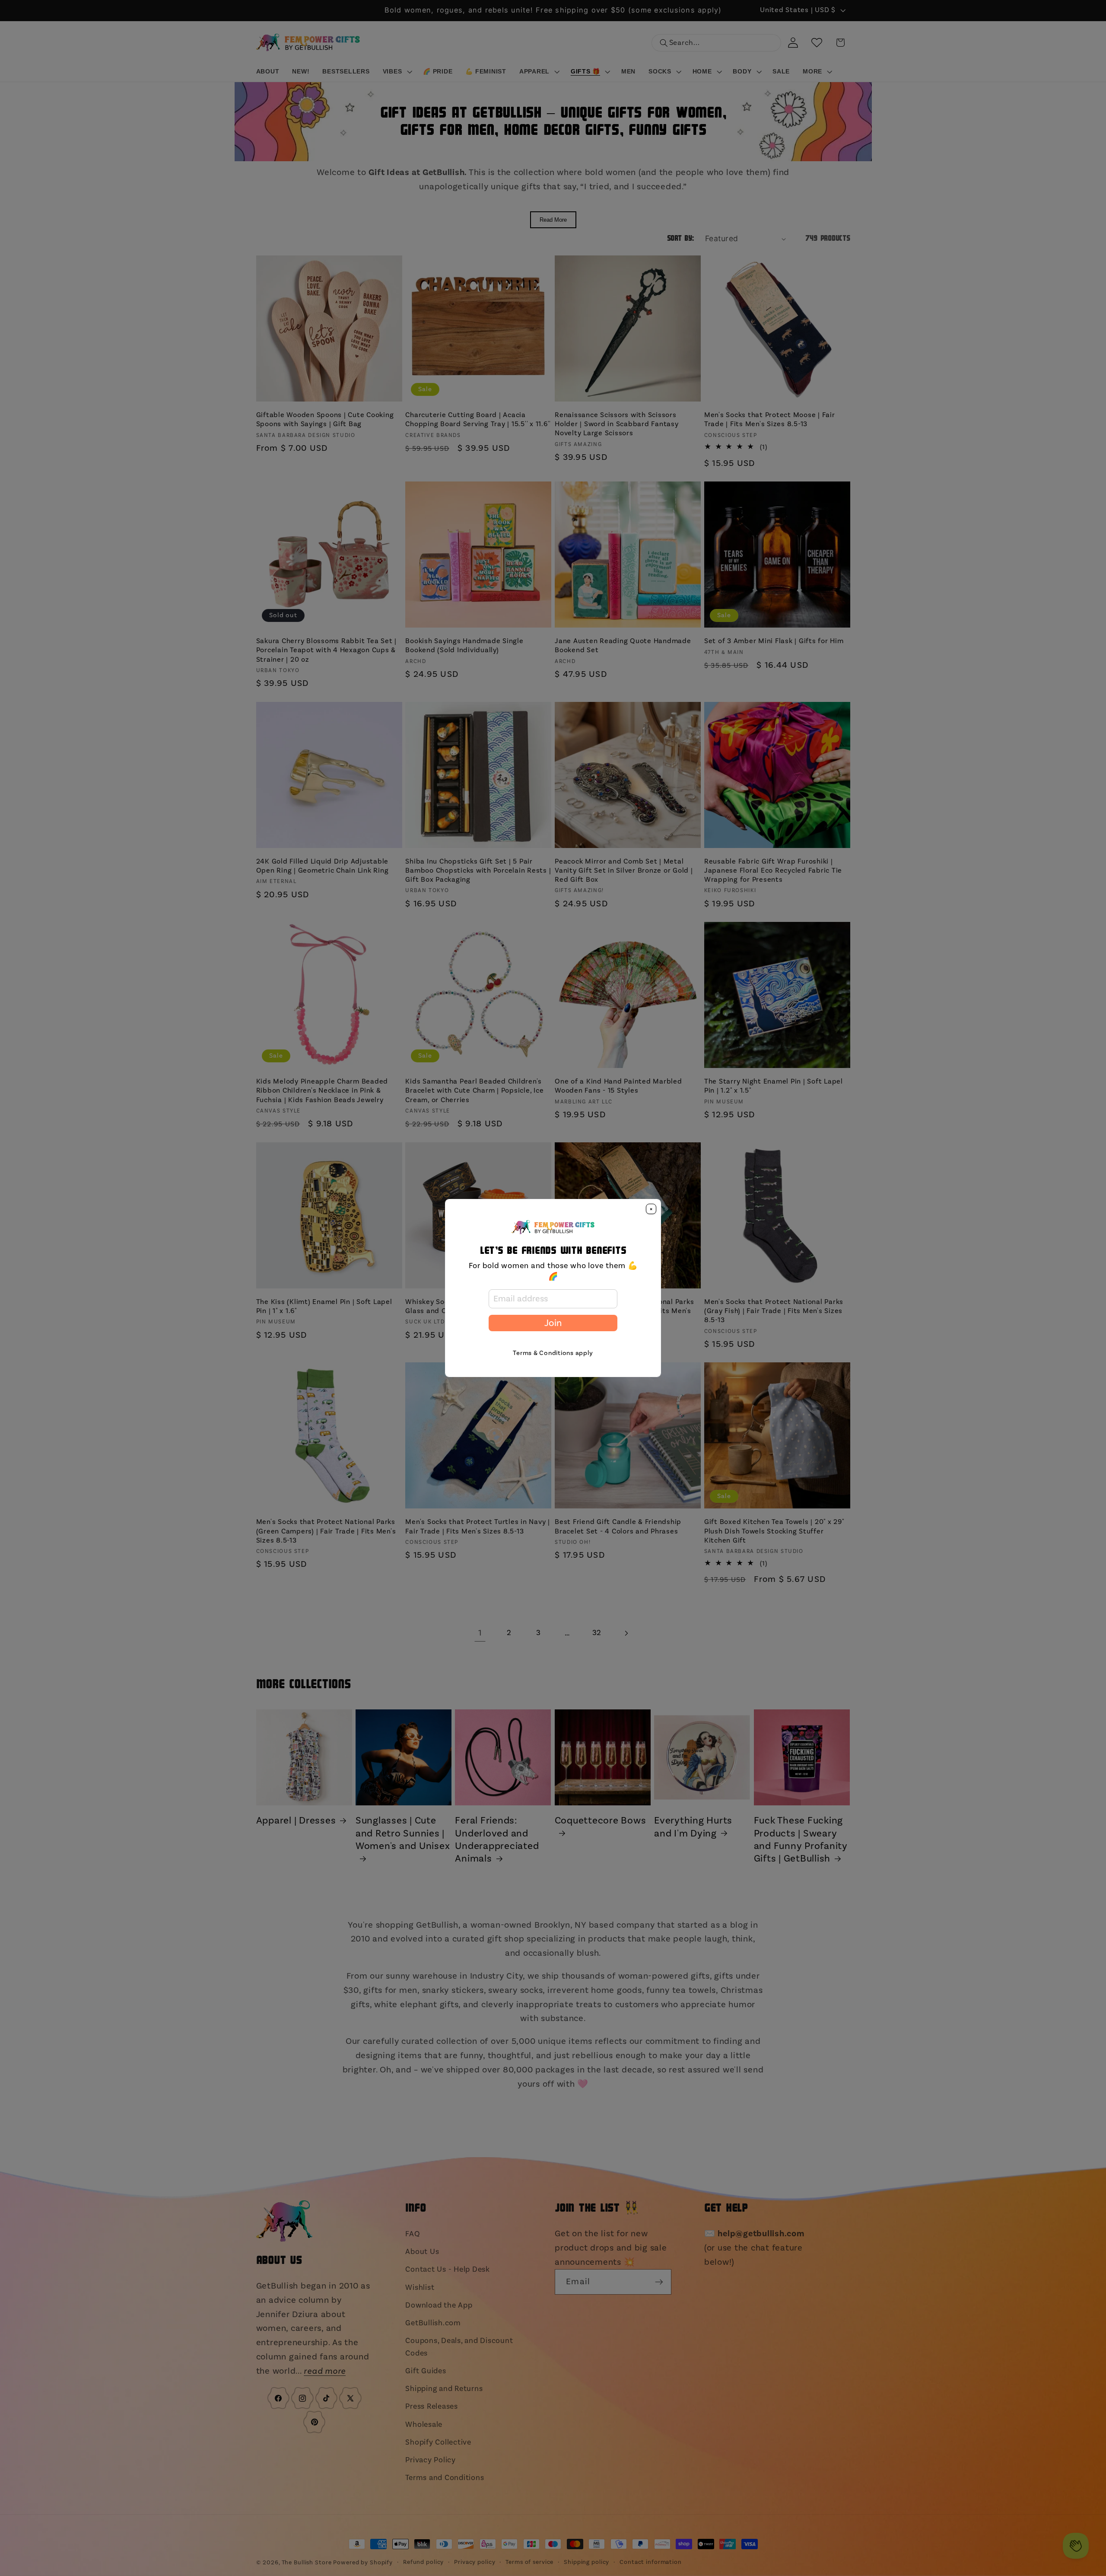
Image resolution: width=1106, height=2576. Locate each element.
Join (553, 1323)
